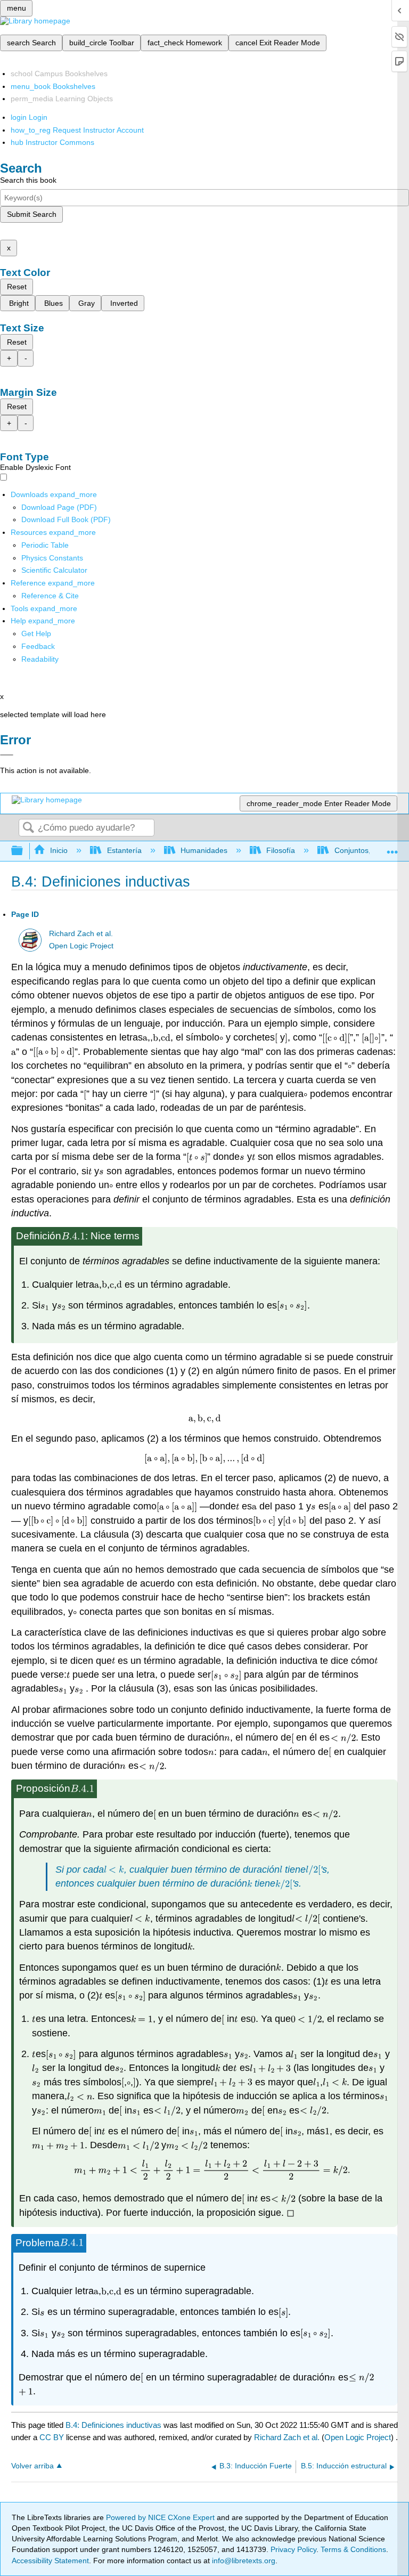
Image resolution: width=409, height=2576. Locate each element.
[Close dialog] (7, 755)
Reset (17, 287)
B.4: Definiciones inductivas (113, 2425)
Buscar (28, 828)
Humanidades (204, 850)
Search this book (28, 180)
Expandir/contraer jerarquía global (24, 851)
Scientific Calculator (54, 570)
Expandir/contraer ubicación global (392, 848)
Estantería (124, 850)
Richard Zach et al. (81, 934)
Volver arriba (32, 2466)
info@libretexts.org (243, 2561)
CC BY (53, 2437)
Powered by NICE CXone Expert (161, 2517)
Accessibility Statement (50, 2561)
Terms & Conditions (353, 2549)
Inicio (59, 850)
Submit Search (32, 214)
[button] (38, 646)
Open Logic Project (81, 946)
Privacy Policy (293, 2549)
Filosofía (281, 850)
